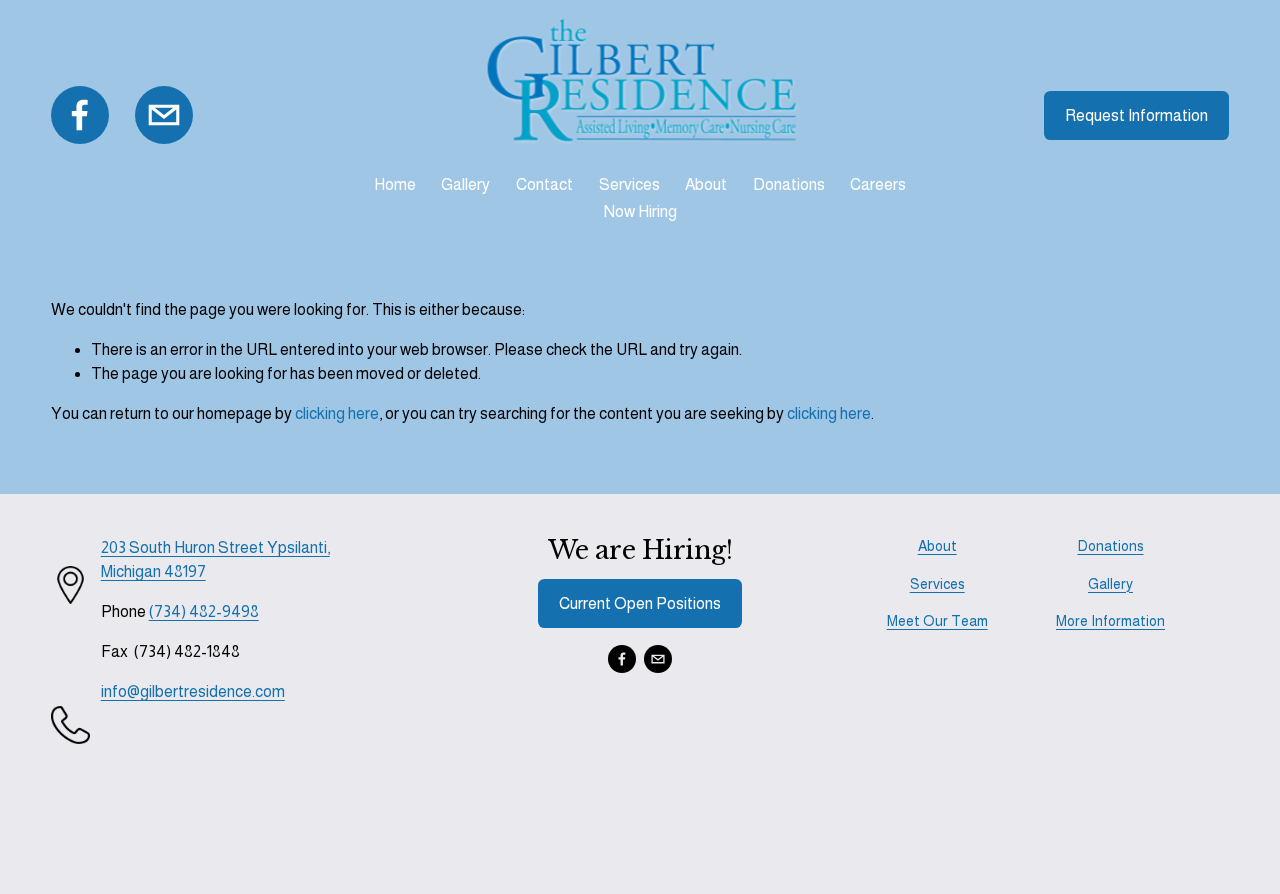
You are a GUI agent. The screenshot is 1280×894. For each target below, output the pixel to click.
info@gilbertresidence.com (193, 691)
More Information (1110, 621)
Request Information (1136, 115)
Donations (789, 184)
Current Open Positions (640, 603)
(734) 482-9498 (204, 611)
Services (937, 584)
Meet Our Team (937, 621)
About (937, 546)
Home (395, 184)
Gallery (1110, 584)
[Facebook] (80, 115)
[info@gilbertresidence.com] (164, 115)
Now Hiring (640, 211)
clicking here (337, 413)
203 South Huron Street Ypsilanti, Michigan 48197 (215, 559)
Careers (878, 184)
